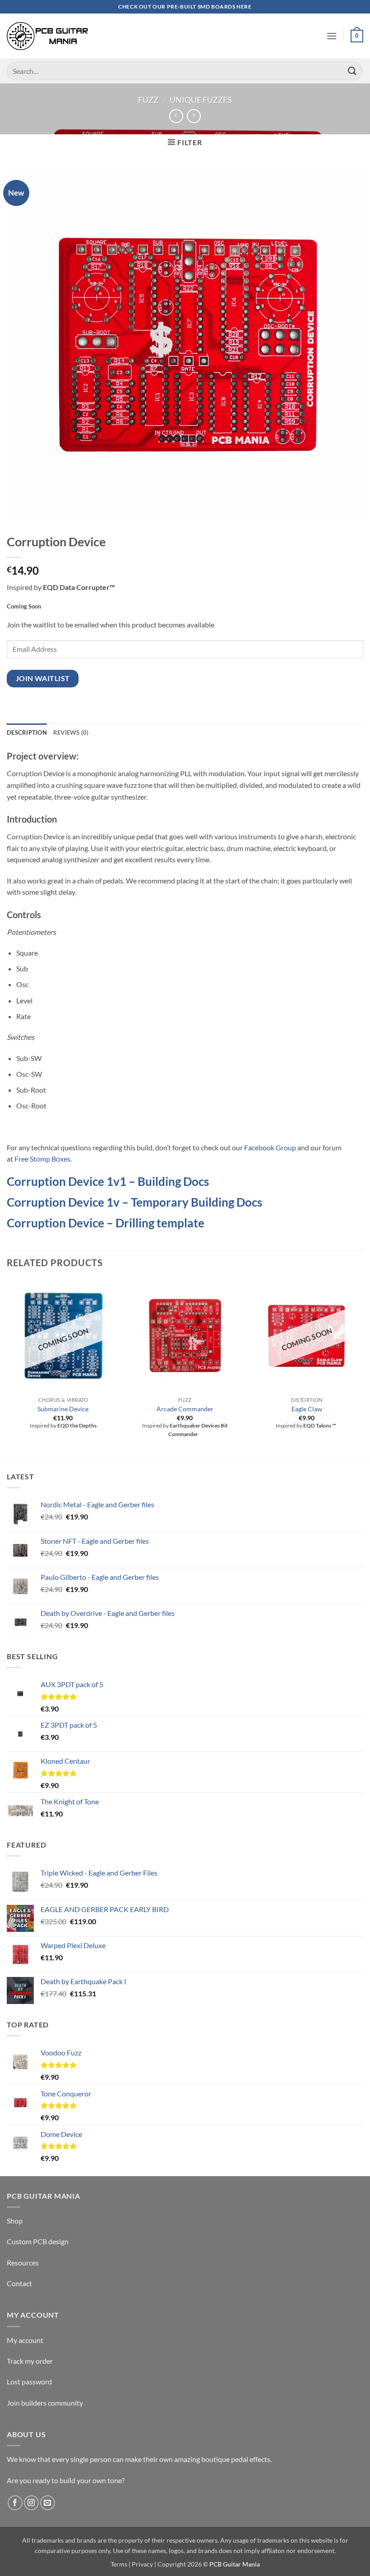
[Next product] (176, 116)
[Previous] (7, 1367)
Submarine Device (63, 1409)
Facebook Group (270, 1147)
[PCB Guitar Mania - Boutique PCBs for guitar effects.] (47, 36)
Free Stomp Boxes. (43, 1159)
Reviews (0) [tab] (71, 732)
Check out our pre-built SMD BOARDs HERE (185, 7)
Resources (23, 2263)
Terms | (120, 2564)
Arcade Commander (185, 1409)
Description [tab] (27, 732)
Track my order (30, 2361)
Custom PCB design (38, 2241)
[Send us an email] (48, 2503)
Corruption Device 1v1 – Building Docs (108, 1181)
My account (25, 2340)
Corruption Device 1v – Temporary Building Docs (134, 1202)
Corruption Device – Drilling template (106, 1223)
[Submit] (352, 71)
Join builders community (45, 2403)
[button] (332, 36)
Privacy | (144, 2564)
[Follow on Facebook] (15, 2503)
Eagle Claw (307, 1409)
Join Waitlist (43, 678)
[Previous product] (194, 116)
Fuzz (148, 100)
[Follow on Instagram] (31, 2503)
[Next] (363, 1367)
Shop (15, 2221)
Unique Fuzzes (201, 100)
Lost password (29, 2382)
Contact (19, 2283)
